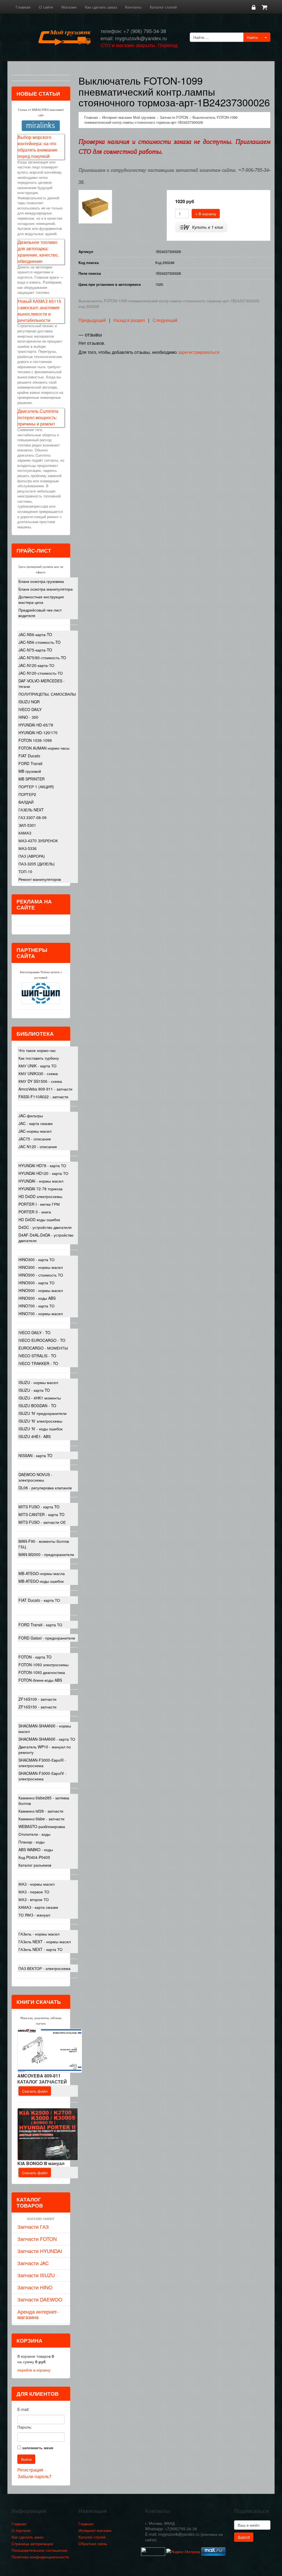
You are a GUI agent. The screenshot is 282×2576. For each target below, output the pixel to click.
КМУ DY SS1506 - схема (40, 1081)
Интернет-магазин (95, 2530)
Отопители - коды (34, 1834)
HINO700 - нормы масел (41, 1313)
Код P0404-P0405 (34, 1857)
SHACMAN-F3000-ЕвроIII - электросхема (42, 1763)
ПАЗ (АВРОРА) (32, 856)
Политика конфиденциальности (40, 2557)
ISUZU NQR (29, 702)
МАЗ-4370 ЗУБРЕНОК (38, 841)
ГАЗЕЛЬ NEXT (31, 810)
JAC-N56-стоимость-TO (40, 642)
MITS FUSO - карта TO (39, 1507)
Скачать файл (35, 2091)
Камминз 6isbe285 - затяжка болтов (44, 1800)
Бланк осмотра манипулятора (46, 589)
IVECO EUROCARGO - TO (42, 1340)
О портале (21, 2530)
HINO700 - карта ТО (36, 1306)
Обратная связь (93, 2543)
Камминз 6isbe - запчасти (41, 1819)
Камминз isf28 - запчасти (41, 1811)
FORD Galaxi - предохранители (47, 1638)
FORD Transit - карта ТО (40, 1625)
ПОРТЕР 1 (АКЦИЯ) (36, 787)
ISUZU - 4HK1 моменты (40, 1398)
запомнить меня (38, 2448)
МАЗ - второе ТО (34, 1899)
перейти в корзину (34, 2370)
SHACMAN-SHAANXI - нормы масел (45, 1729)
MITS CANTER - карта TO (41, 1514)
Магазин (69, 7)
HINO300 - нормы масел (41, 1267)
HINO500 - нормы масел (41, 1290)
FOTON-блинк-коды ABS (40, 1680)
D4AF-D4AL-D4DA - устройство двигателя (46, 1238)
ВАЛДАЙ (26, 802)
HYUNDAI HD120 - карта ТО (43, 1173)
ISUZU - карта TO (34, 1390)
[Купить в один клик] (201, 227)
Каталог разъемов (35, 1865)
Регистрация (30, 2470)
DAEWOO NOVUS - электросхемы (35, 1477)
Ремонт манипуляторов (40, 879)
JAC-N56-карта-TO (35, 634)
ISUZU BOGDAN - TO (37, 1406)
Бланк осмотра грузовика (41, 581)
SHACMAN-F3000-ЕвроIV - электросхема (42, 1776)
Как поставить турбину (39, 1058)
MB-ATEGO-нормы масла (42, 1573)
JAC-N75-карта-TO (35, 650)
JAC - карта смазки (36, 1123)
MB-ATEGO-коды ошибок (41, 1581)
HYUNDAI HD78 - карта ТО (42, 1165)
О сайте (46, 7)
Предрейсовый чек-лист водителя (40, 613)
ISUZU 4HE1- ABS (35, 1436)
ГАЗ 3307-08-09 (32, 817)
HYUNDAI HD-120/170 (38, 733)
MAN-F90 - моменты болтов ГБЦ (44, 1544)
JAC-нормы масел (35, 1131)
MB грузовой (30, 771)
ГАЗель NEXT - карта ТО (40, 1949)
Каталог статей (163, 7)
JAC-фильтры (31, 1116)
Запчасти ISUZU (36, 2275)
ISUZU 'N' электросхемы (40, 1421)
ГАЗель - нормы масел (39, 1934)
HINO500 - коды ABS (37, 1298)
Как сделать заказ (101, 7)
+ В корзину (206, 214)
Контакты (133, 7)
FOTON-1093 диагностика (42, 1672)
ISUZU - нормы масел (38, 1382)
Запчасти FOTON (37, 2239)
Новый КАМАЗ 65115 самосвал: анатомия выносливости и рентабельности (39, 311)
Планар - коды (32, 1842)
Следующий (165, 320)
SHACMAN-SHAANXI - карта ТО (47, 1739)
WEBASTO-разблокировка (42, 1826)
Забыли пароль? (34, 2476)
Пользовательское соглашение (40, 2550)
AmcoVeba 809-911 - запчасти (45, 1089)
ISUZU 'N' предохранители (43, 1413)
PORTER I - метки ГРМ (39, 1204)
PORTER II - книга (35, 1212)
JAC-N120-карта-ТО (36, 665)
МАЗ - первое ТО (34, 1892)
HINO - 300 (28, 717)
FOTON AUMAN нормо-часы (44, 748)
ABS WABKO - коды (36, 1850)
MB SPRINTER (32, 779)
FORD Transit (30, 763)
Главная (23, 7)
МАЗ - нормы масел (36, 1884)
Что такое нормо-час (37, 1050)
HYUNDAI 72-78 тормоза (40, 1189)
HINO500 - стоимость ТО (41, 1275)
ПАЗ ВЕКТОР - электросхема (44, 1968)
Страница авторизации (32, 2543)
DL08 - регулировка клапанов (45, 1488)
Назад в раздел (129, 320)
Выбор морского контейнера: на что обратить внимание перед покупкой (38, 147)
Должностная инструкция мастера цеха (41, 599)
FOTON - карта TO (35, 1657)
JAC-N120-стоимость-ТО (41, 673)
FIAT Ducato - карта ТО (39, 1600)
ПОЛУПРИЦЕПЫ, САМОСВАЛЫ (47, 694)
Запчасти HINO (35, 2287)
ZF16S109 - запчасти (37, 1699)
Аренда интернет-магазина (38, 2314)
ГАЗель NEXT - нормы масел (45, 1942)
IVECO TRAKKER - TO (38, 1363)
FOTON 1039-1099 (35, 740)
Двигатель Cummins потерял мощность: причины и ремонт (38, 417)
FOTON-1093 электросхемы (44, 1665)
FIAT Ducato (29, 756)
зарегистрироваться (199, 352)
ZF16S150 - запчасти (37, 1707)
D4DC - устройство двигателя (45, 1227)
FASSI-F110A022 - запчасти (43, 1097)
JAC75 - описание (35, 1139)
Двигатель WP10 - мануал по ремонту (45, 1749)
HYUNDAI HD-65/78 (36, 725)
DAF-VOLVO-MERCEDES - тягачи (42, 683)
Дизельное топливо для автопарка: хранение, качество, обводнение (38, 252)
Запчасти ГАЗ (33, 2227)
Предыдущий (92, 320)
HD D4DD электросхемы (40, 1196)
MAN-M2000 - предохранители (46, 1554)
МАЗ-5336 (28, 848)
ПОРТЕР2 (27, 794)
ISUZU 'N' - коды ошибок (40, 1429)
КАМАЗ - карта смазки (38, 1907)
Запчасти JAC (33, 2263)
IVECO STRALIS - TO (37, 1356)
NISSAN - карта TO (35, 1455)
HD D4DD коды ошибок (39, 1220)
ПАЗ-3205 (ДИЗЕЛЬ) (37, 864)
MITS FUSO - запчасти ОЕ (42, 1522)
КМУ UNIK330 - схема (38, 1073)
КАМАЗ (25, 833)
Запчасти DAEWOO (40, 2299)
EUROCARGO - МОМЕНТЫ (43, 1348)
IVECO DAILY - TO (34, 1333)
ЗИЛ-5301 (27, 825)
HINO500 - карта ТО (36, 1283)
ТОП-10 (25, 871)
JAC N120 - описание (38, 1146)
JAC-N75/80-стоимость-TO (42, 658)
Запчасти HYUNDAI (40, 2251)
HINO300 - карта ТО (36, 1259)
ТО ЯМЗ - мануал (34, 1915)
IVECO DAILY (30, 709)
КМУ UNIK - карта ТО (37, 1066)
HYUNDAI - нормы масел (41, 1181)
